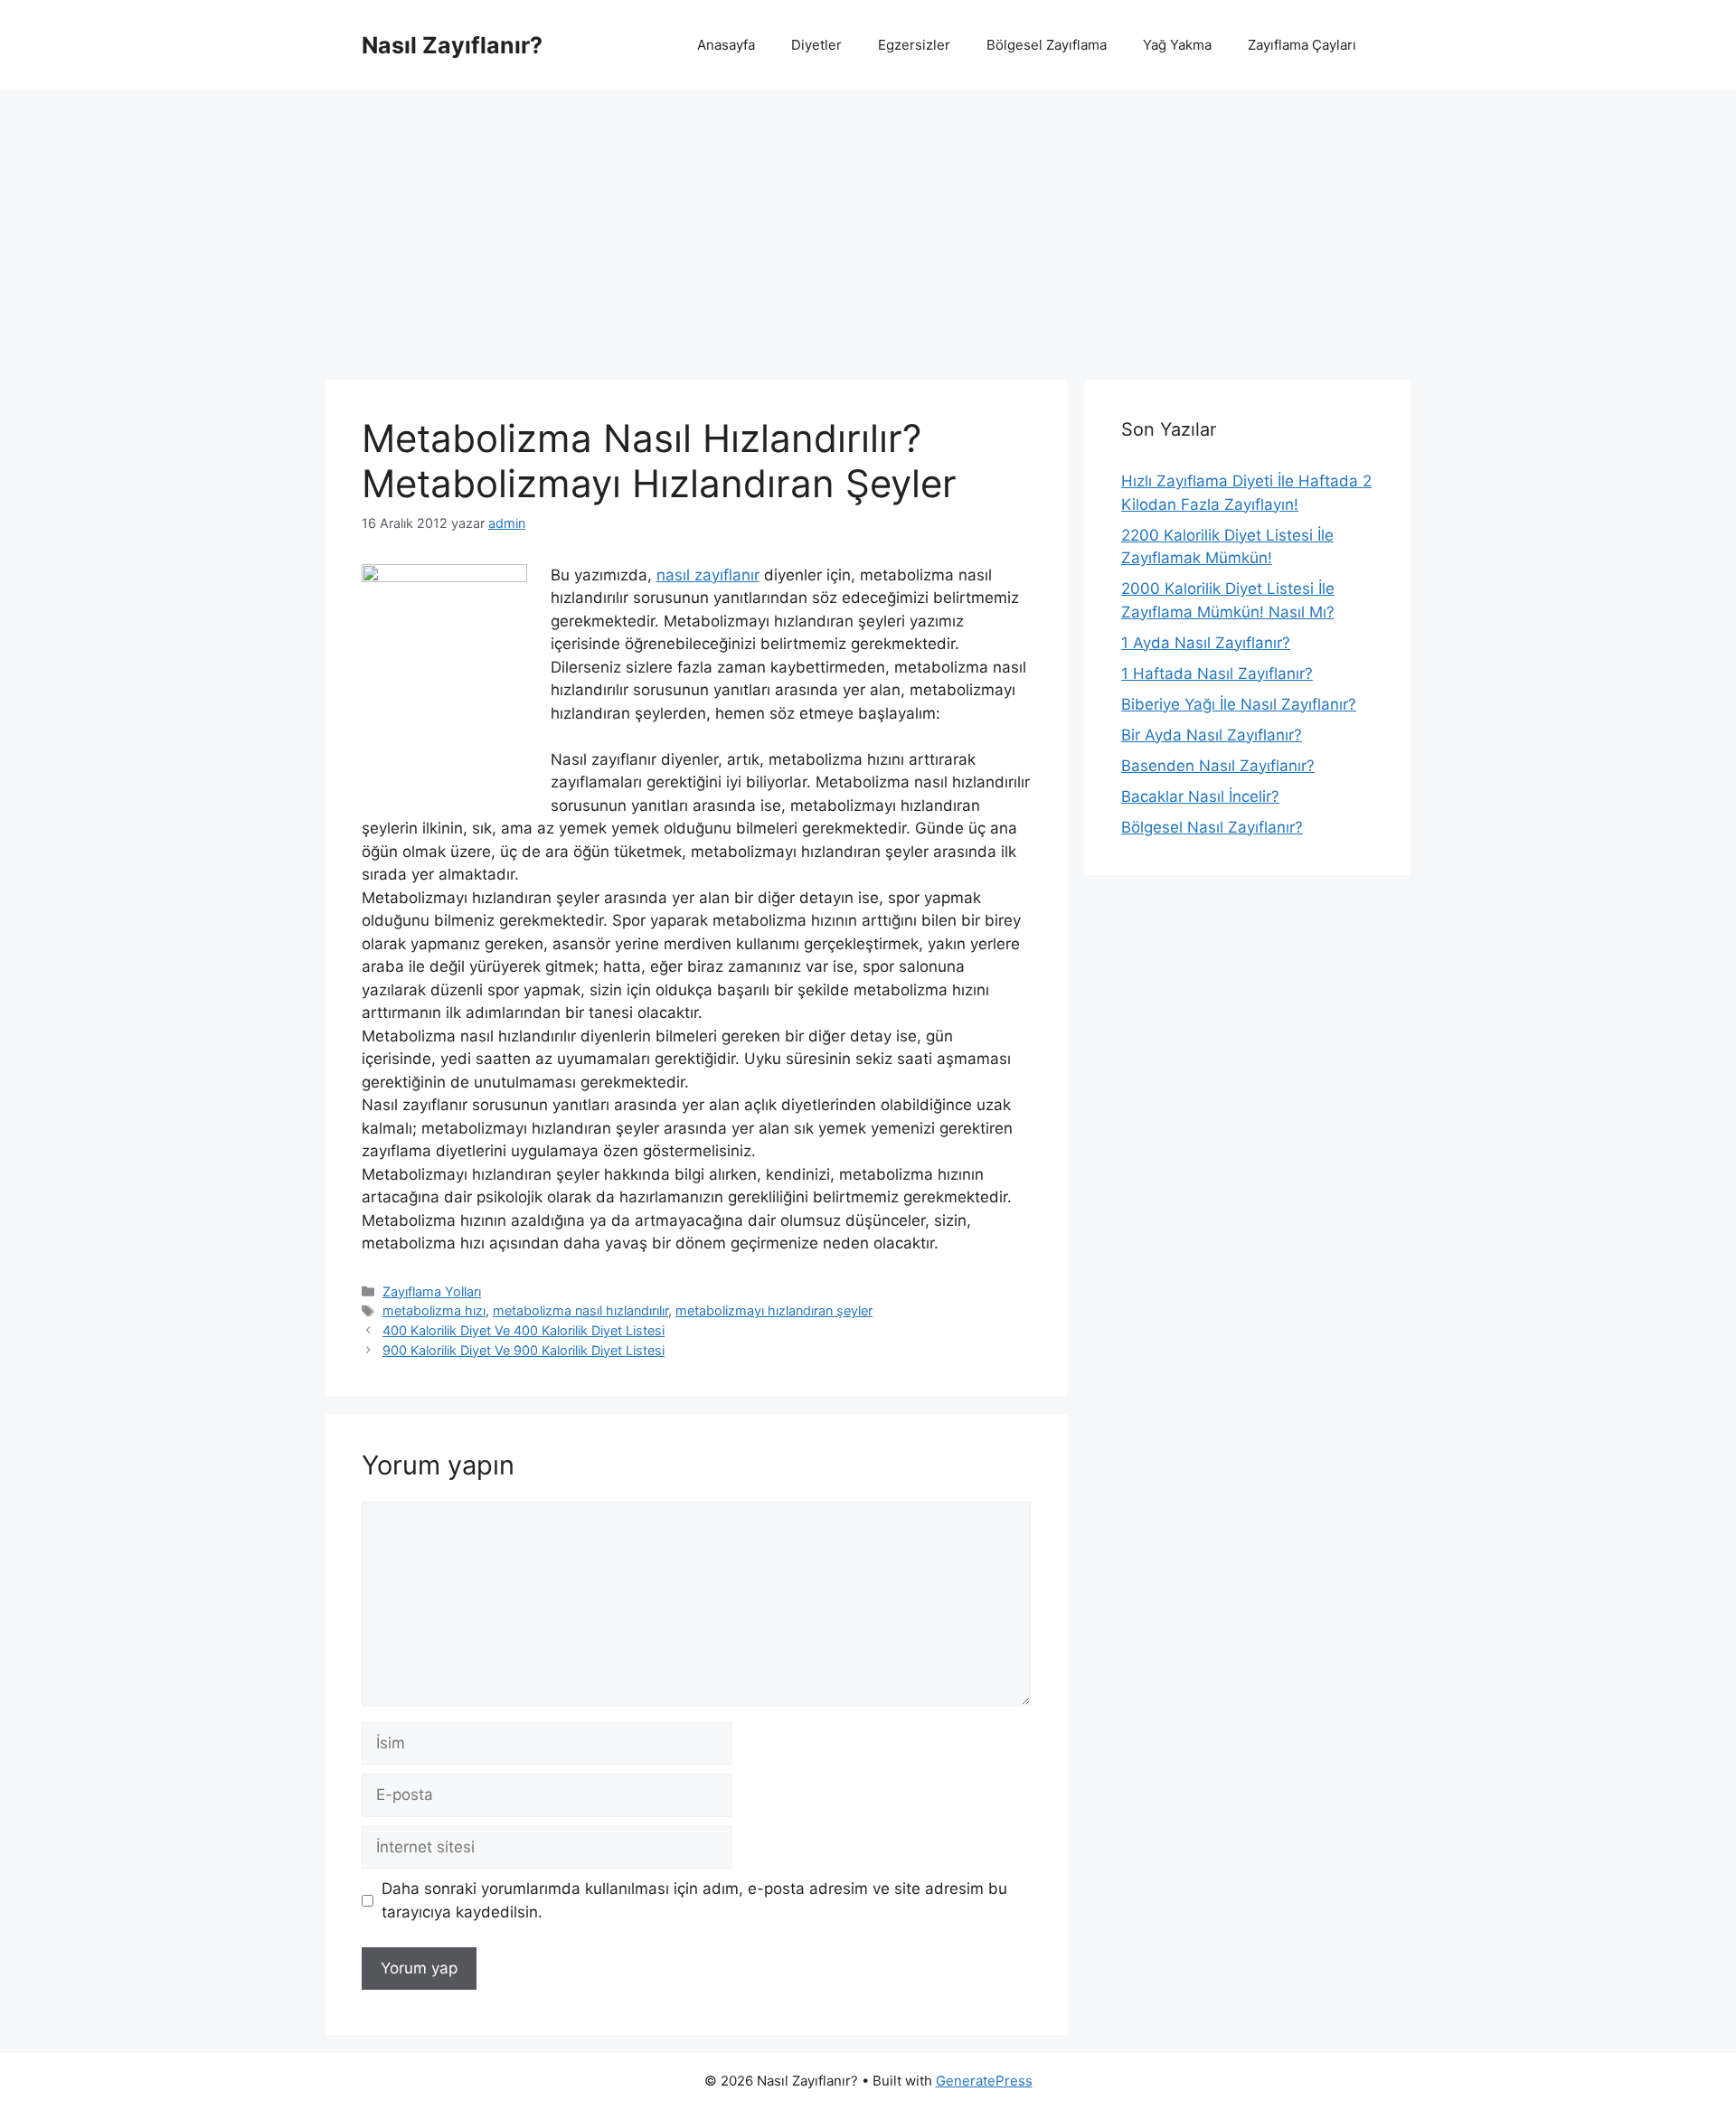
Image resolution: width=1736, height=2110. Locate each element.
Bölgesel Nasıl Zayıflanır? (1212, 827)
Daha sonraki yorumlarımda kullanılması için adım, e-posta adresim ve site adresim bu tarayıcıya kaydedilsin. (694, 1900)
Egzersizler (914, 45)
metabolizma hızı (434, 1310)
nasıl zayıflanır (708, 575)
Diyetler (816, 45)
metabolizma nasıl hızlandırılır (580, 1310)
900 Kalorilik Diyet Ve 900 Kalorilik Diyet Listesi (524, 1350)
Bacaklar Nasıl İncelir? (1200, 796)
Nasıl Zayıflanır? (452, 45)
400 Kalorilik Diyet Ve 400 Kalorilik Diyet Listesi (524, 1330)
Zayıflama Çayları (1302, 45)
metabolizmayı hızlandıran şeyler (774, 1310)
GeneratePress (984, 2081)
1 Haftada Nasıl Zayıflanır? (1217, 674)
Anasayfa (726, 45)
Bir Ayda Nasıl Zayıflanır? (1212, 735)
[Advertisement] (868, 226)
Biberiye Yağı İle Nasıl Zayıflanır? (1239, 704)
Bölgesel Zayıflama (1047, 45)
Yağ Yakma (1177, 45)
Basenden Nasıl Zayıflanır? (1218, 766)
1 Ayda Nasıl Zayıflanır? (1206, 643)
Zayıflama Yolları (432, 1291)
